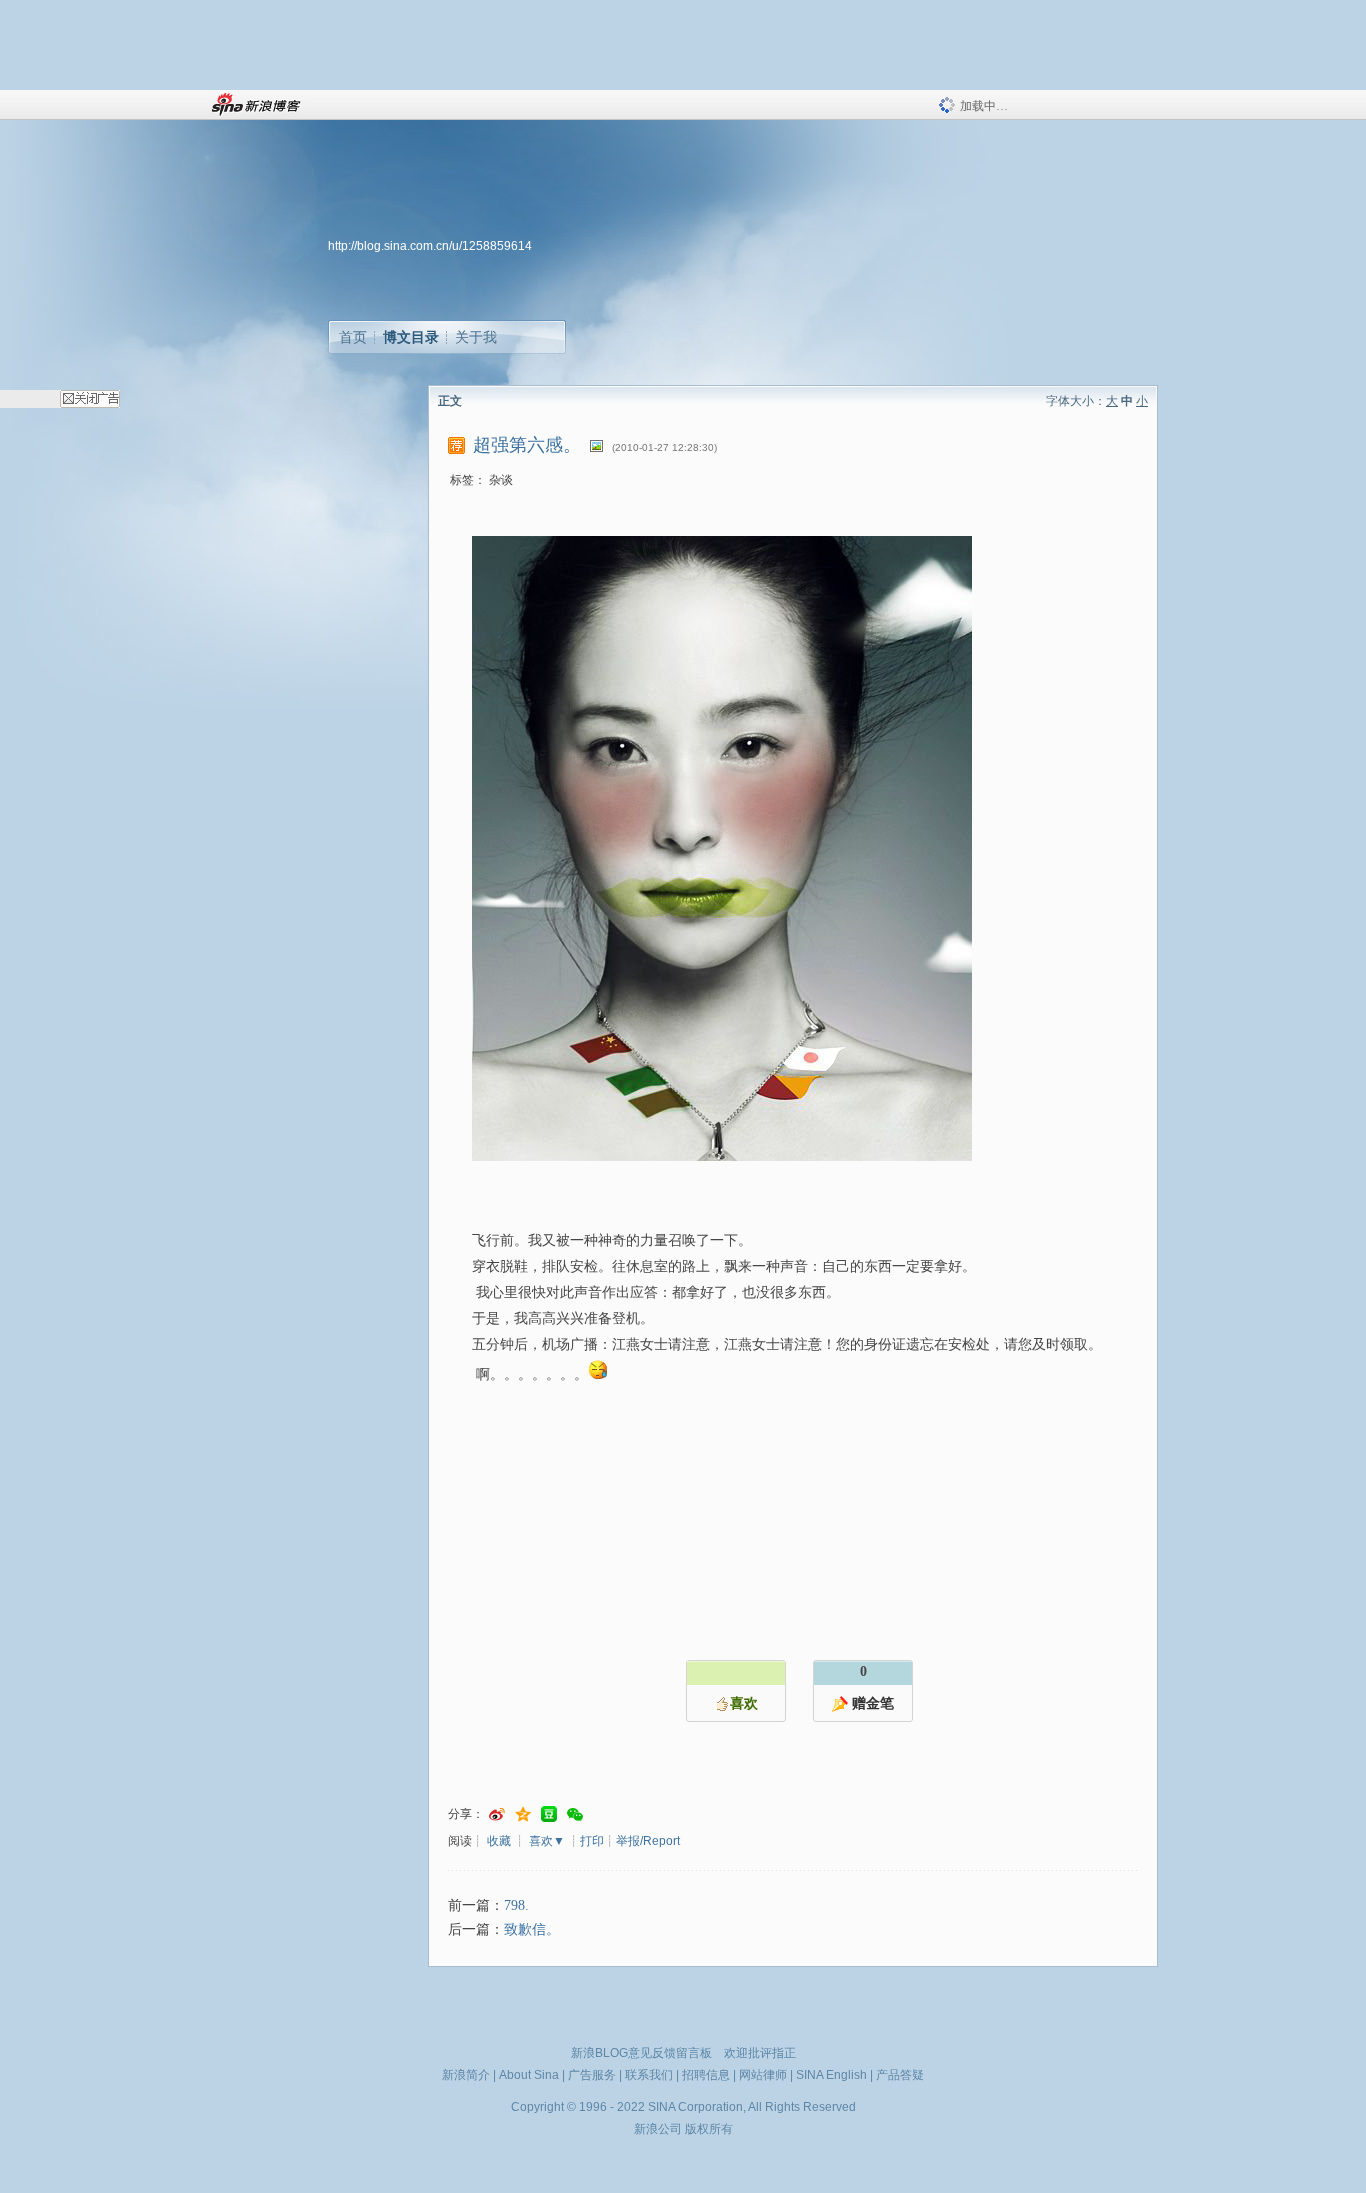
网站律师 (763, 2075)
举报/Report (648, 1841)
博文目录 (411, 337)
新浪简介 (466, 2075)
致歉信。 (532, 1929)
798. (516, 1905)
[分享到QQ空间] (523, 1814)
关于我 (476, 337)
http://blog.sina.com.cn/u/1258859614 (430, 246)
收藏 (499, 1841)
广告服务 (592, 2075)
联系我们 (649, 2075)
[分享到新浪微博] (497, 1814)
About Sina (529, 2075)
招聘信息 (706, 2075)
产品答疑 (900, 2075)
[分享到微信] (575, 1814)
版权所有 (709, 2129)
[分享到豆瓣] (549, 1814)
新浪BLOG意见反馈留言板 (641, 2053)
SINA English (831, 2075)
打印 (592, 1841)
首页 (353, 337)
